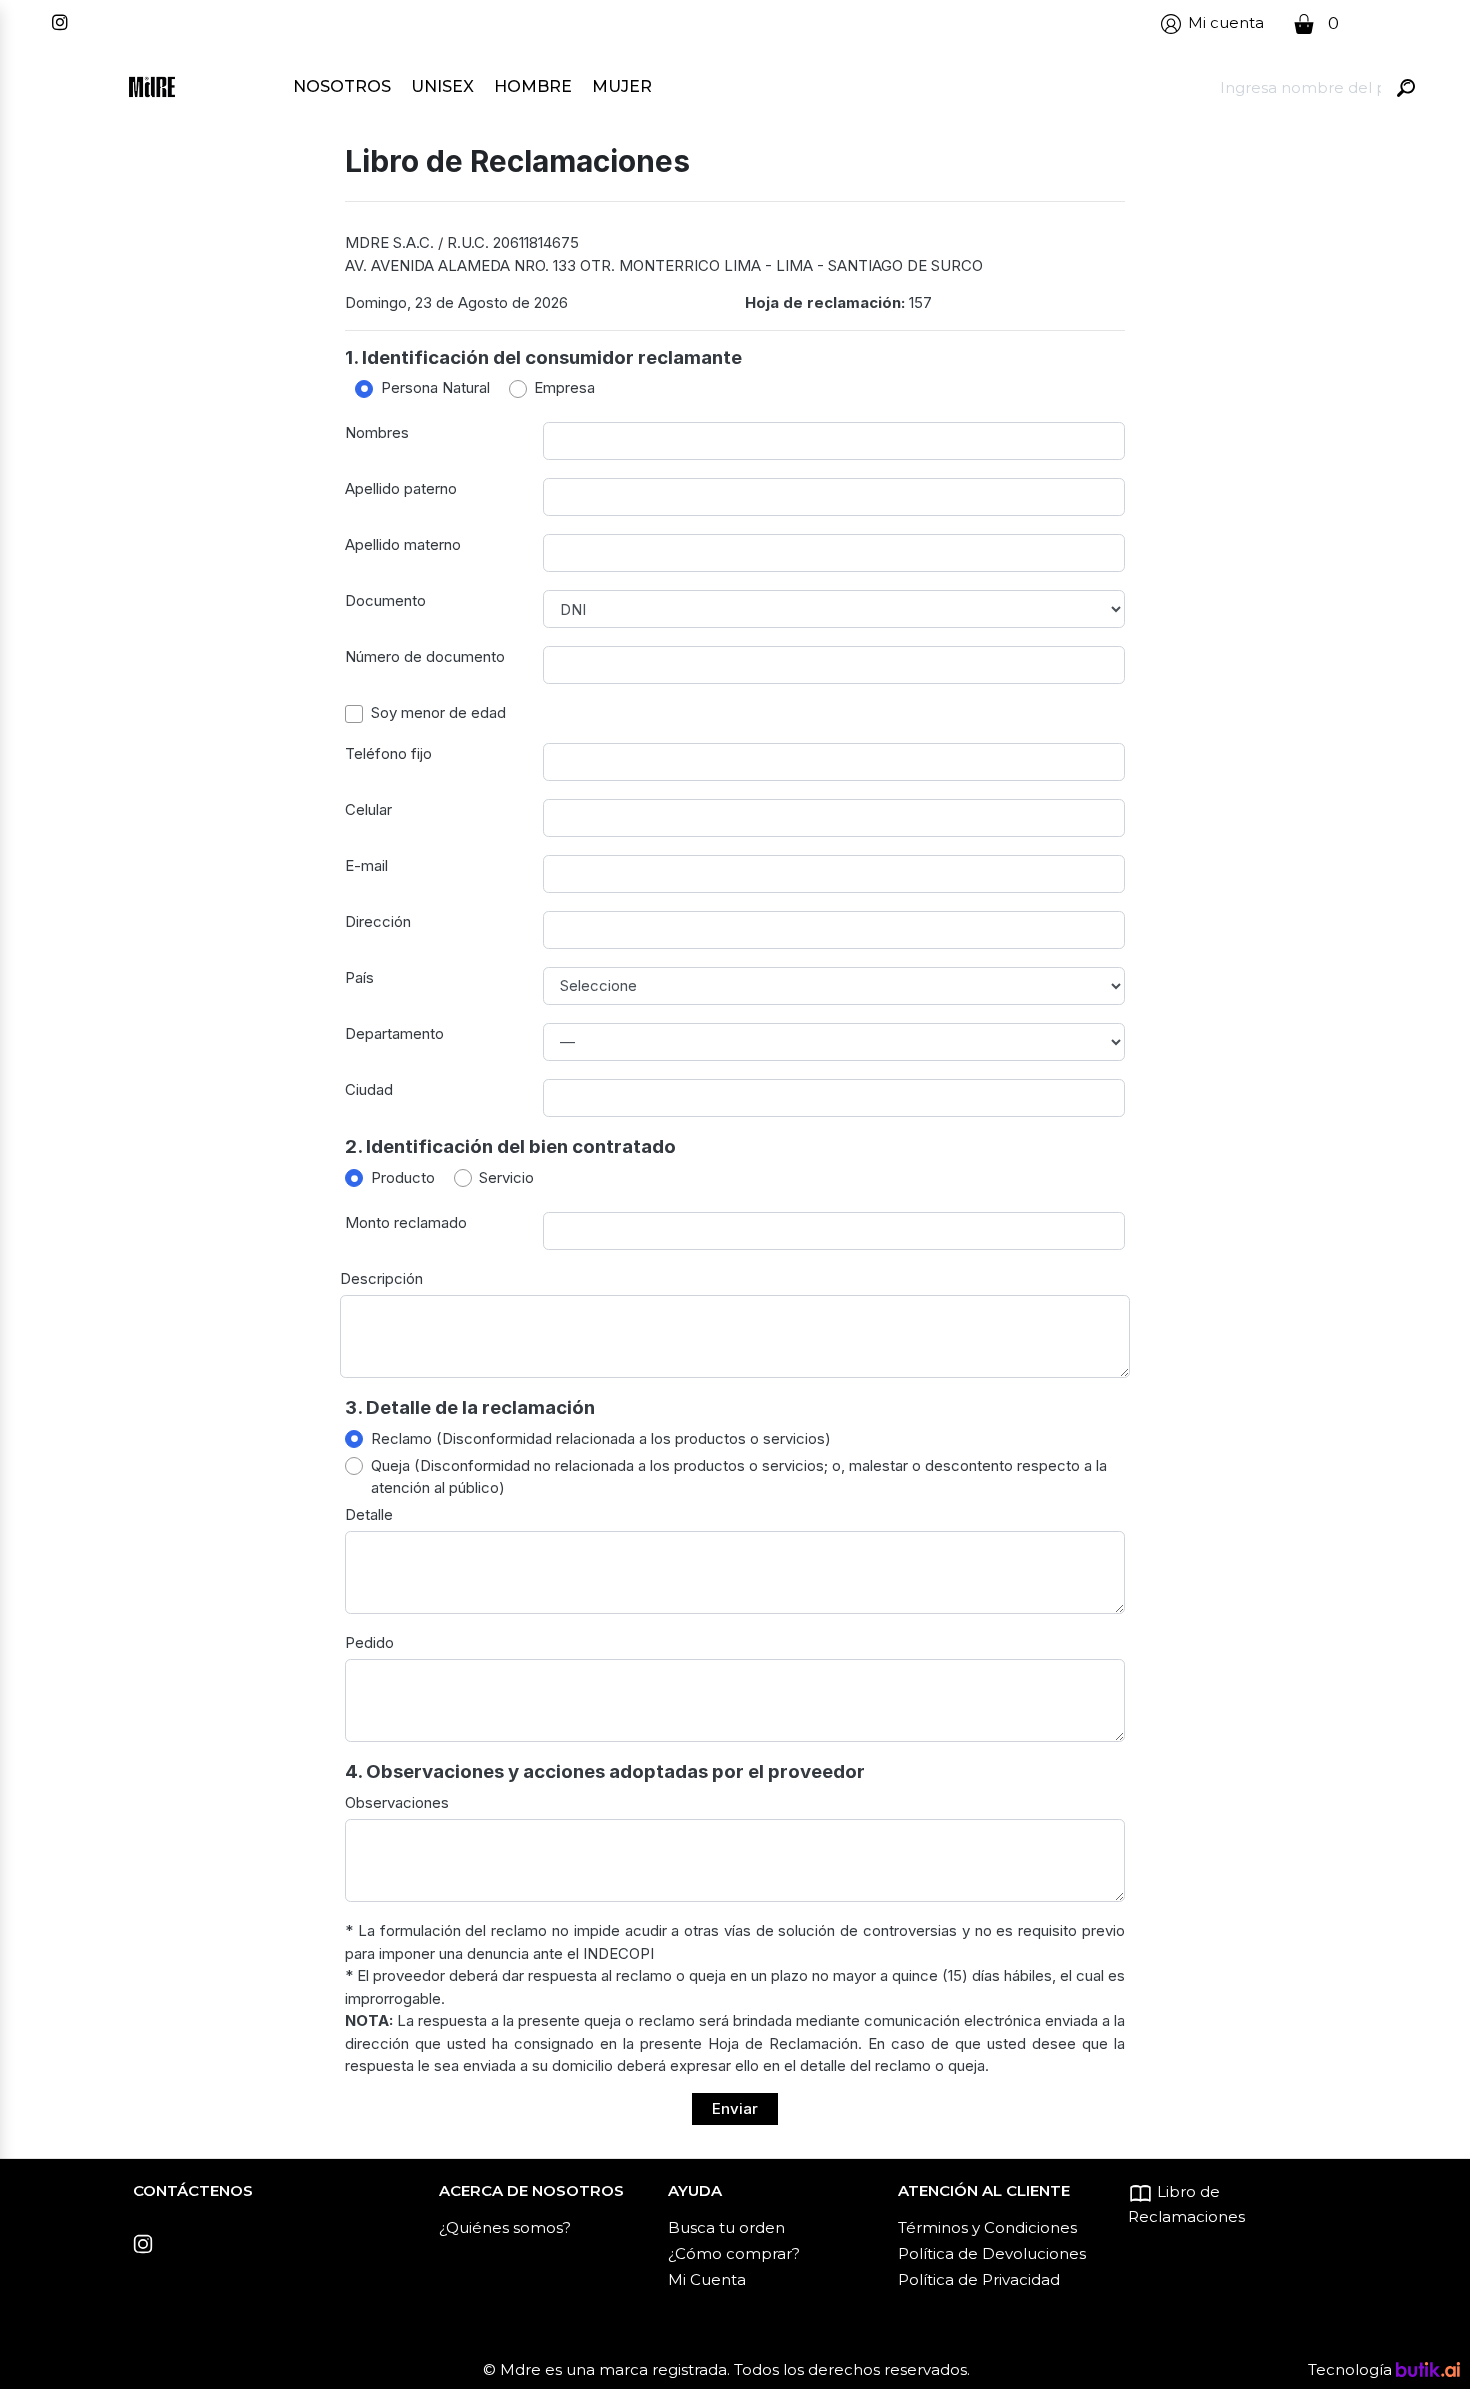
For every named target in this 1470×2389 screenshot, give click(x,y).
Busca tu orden (726, 2227)
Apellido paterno (401, 488)
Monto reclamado (406, 1222)
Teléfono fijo (388, 753)
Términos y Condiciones (987, 2227)
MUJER (622, 86)
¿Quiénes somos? (505, 2227)
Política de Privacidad (979, 2279)
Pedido (369, 1642)
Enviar (735, 2108)
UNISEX (442, 86)
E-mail (366, 865)
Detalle (369, 1514)
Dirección (378, 921)
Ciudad (369, 1089)
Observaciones (397, 1802)
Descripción (381, 1278)
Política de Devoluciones (992, 2253)
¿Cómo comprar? (734, 2253)
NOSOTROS (342, 86)
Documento (385, 600)
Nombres (377, 432)
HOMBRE (533, 86)
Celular (368, 809)
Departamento (394, 1033)
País (359, 977)
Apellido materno (403, 544)
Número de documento (425, 656)
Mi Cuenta (707, 2279)
